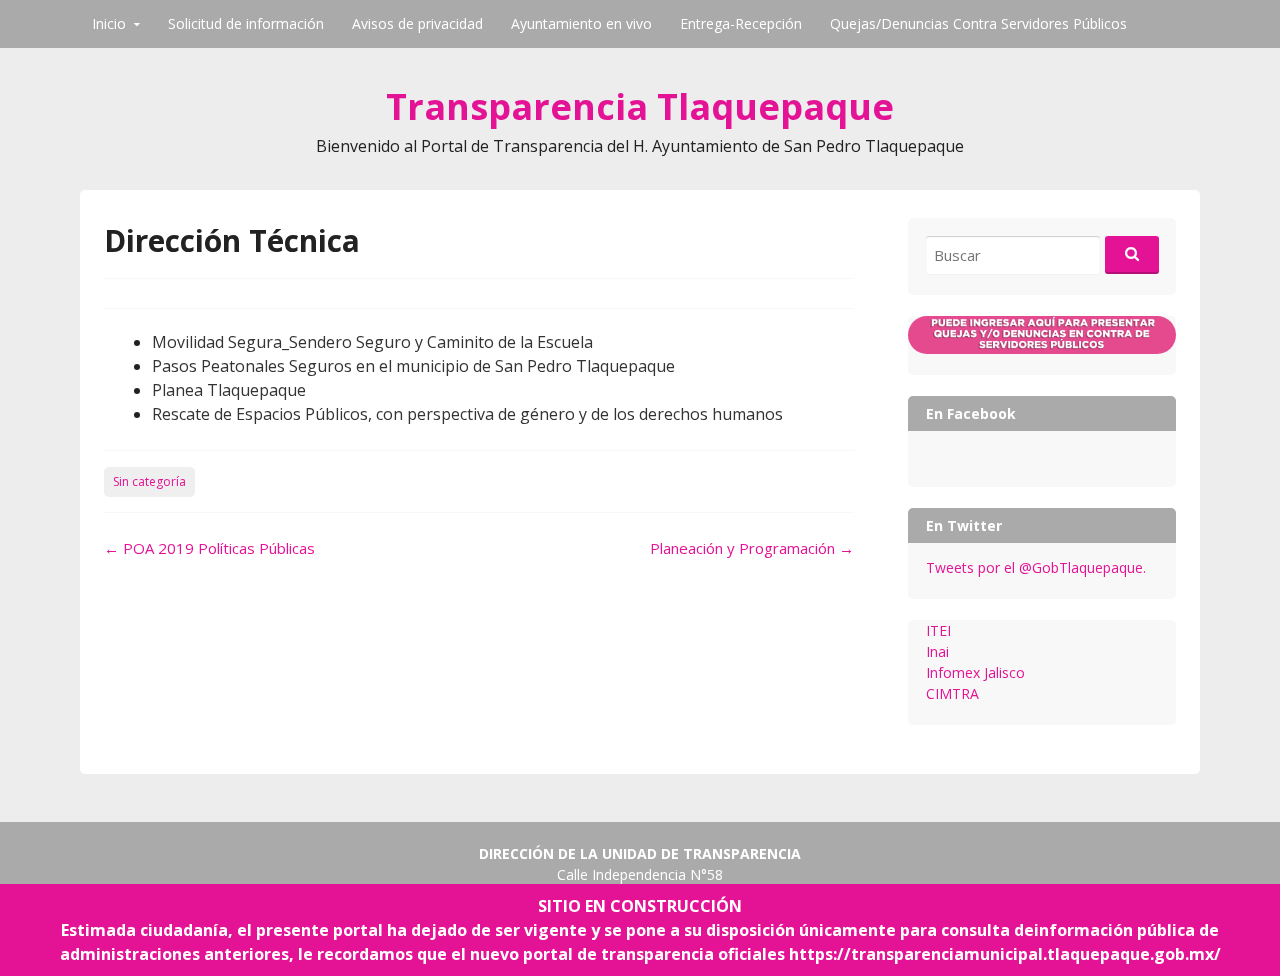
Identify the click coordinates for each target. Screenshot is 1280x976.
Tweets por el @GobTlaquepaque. (1036, 567)
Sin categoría (149, 481)
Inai (937, 651)
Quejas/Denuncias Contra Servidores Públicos (978, 23)
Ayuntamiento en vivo (581, 23)
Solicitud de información (246, 23)
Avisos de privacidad (417, 23)
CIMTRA (952, 693)
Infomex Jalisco (975, 672)
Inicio (109, 23)
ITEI (938, 630)
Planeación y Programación (752, 548)
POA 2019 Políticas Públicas (209, 548)
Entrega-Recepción (741, 23)
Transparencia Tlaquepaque (640, 106)
